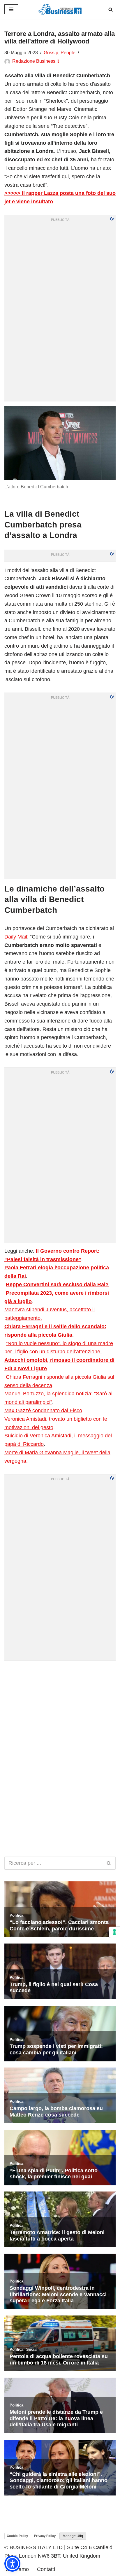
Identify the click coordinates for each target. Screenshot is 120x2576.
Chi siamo (17, 2569)
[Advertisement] (60, 1725)
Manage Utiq (73, 2536)
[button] (12, 2564)
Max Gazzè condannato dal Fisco (43, 1411)
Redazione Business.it (36, 61)
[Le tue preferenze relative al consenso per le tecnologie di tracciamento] (114, 1932)
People (68, 53)
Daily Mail (16, 937)
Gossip (51, 53)
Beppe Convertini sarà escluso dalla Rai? (57, 1284)
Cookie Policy (17, 2536)
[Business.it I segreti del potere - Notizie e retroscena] (60, 9)
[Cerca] (111, 9)
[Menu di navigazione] (11, 9)
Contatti (46, 2569)
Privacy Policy (45, 2536)
